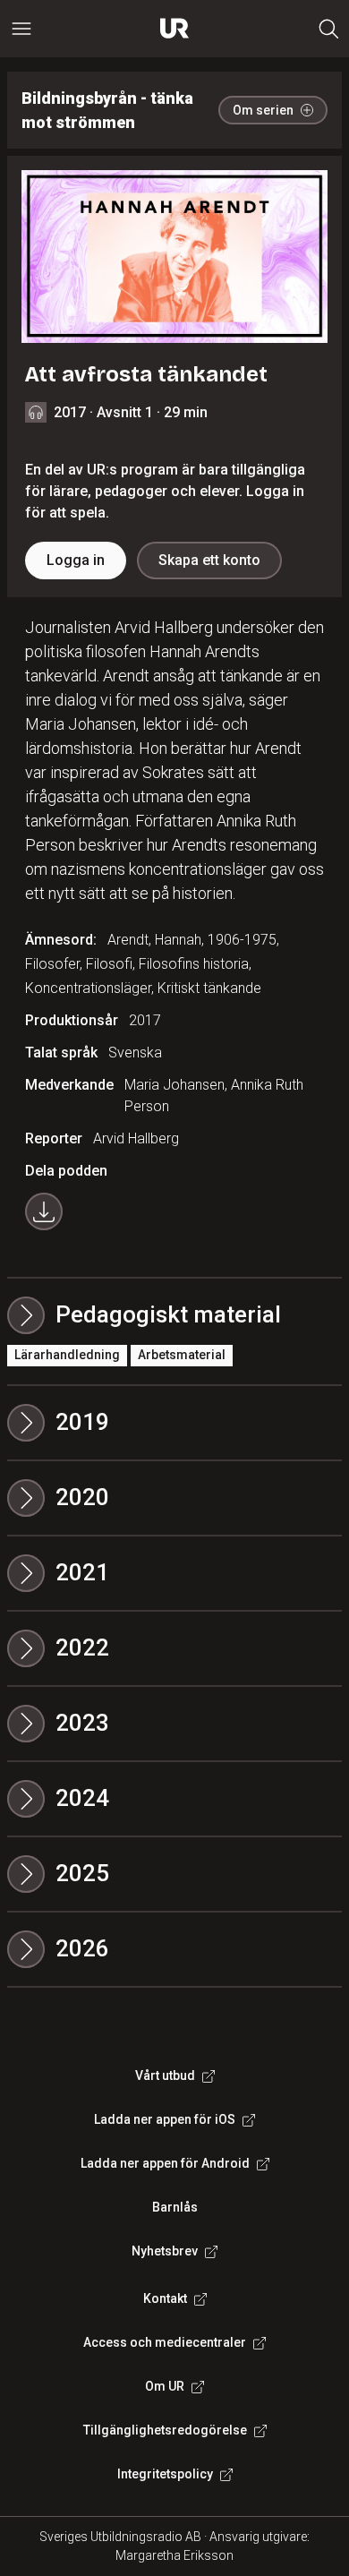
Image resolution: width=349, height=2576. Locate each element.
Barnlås (175, 2207)
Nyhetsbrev (165, 2251)
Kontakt (165, 2298)
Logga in (76, 560)
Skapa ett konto (209, 560)
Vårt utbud (165, 2075)
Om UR (165, 2386)
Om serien (263, 110)
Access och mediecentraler (165, 2342)
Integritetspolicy (165, 2474)
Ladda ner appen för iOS (165, 2119)
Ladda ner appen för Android (165, 2163)
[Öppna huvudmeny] (21, 29)
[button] (174, 1423)
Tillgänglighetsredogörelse (165, 2430)
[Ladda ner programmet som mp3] (44, 1211)
